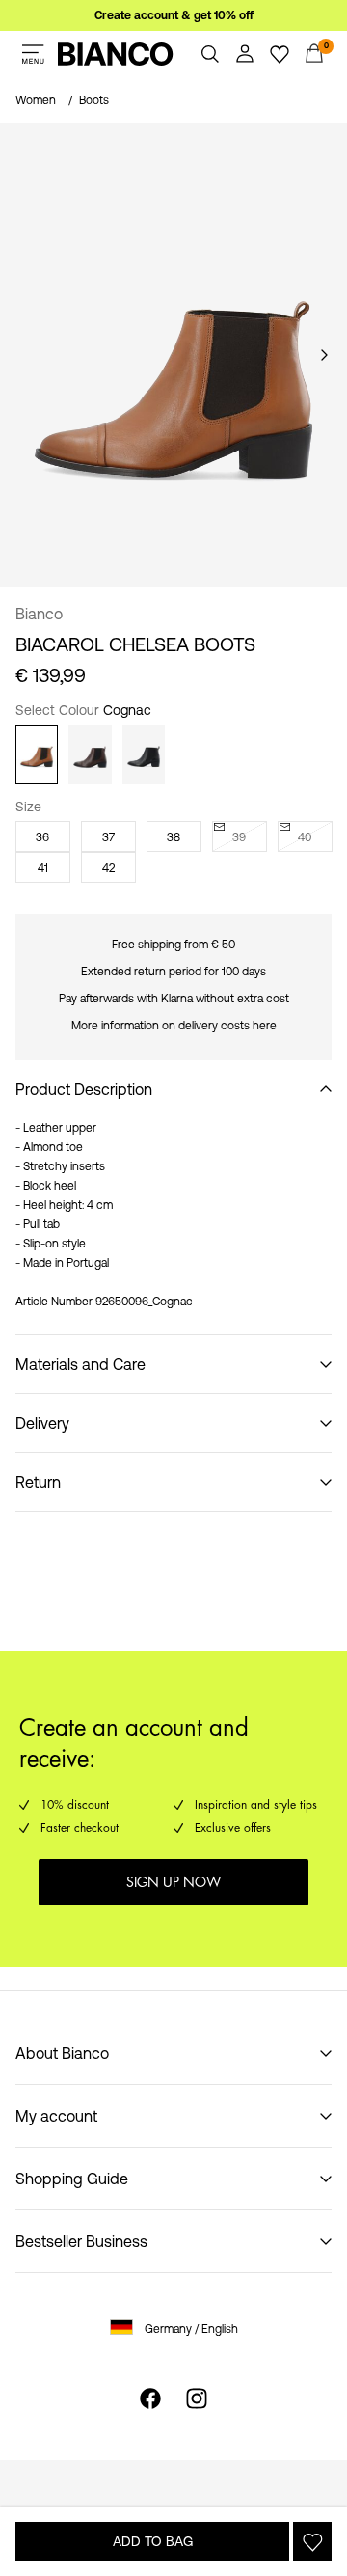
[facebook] (150, 2398)
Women (36, 100)
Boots (94, 100)
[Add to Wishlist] (312, 2541)
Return (38, 1482)
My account (56, 2116)
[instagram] (197, 2398)
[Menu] (33, 54)
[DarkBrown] (90, 754)
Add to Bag (153, 2541)
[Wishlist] (280, 54)
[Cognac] (37, 754)
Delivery (42, 1423)
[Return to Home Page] (116, 54)
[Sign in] (245, 54)
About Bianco (62, 2053)
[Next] (324, 355)
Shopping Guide (72, 2179)
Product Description (84, 1089)
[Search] (210, 54)
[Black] (144, 754)
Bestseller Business (81, 2241)
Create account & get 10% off (174, 15)
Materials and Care (80, 1364)
